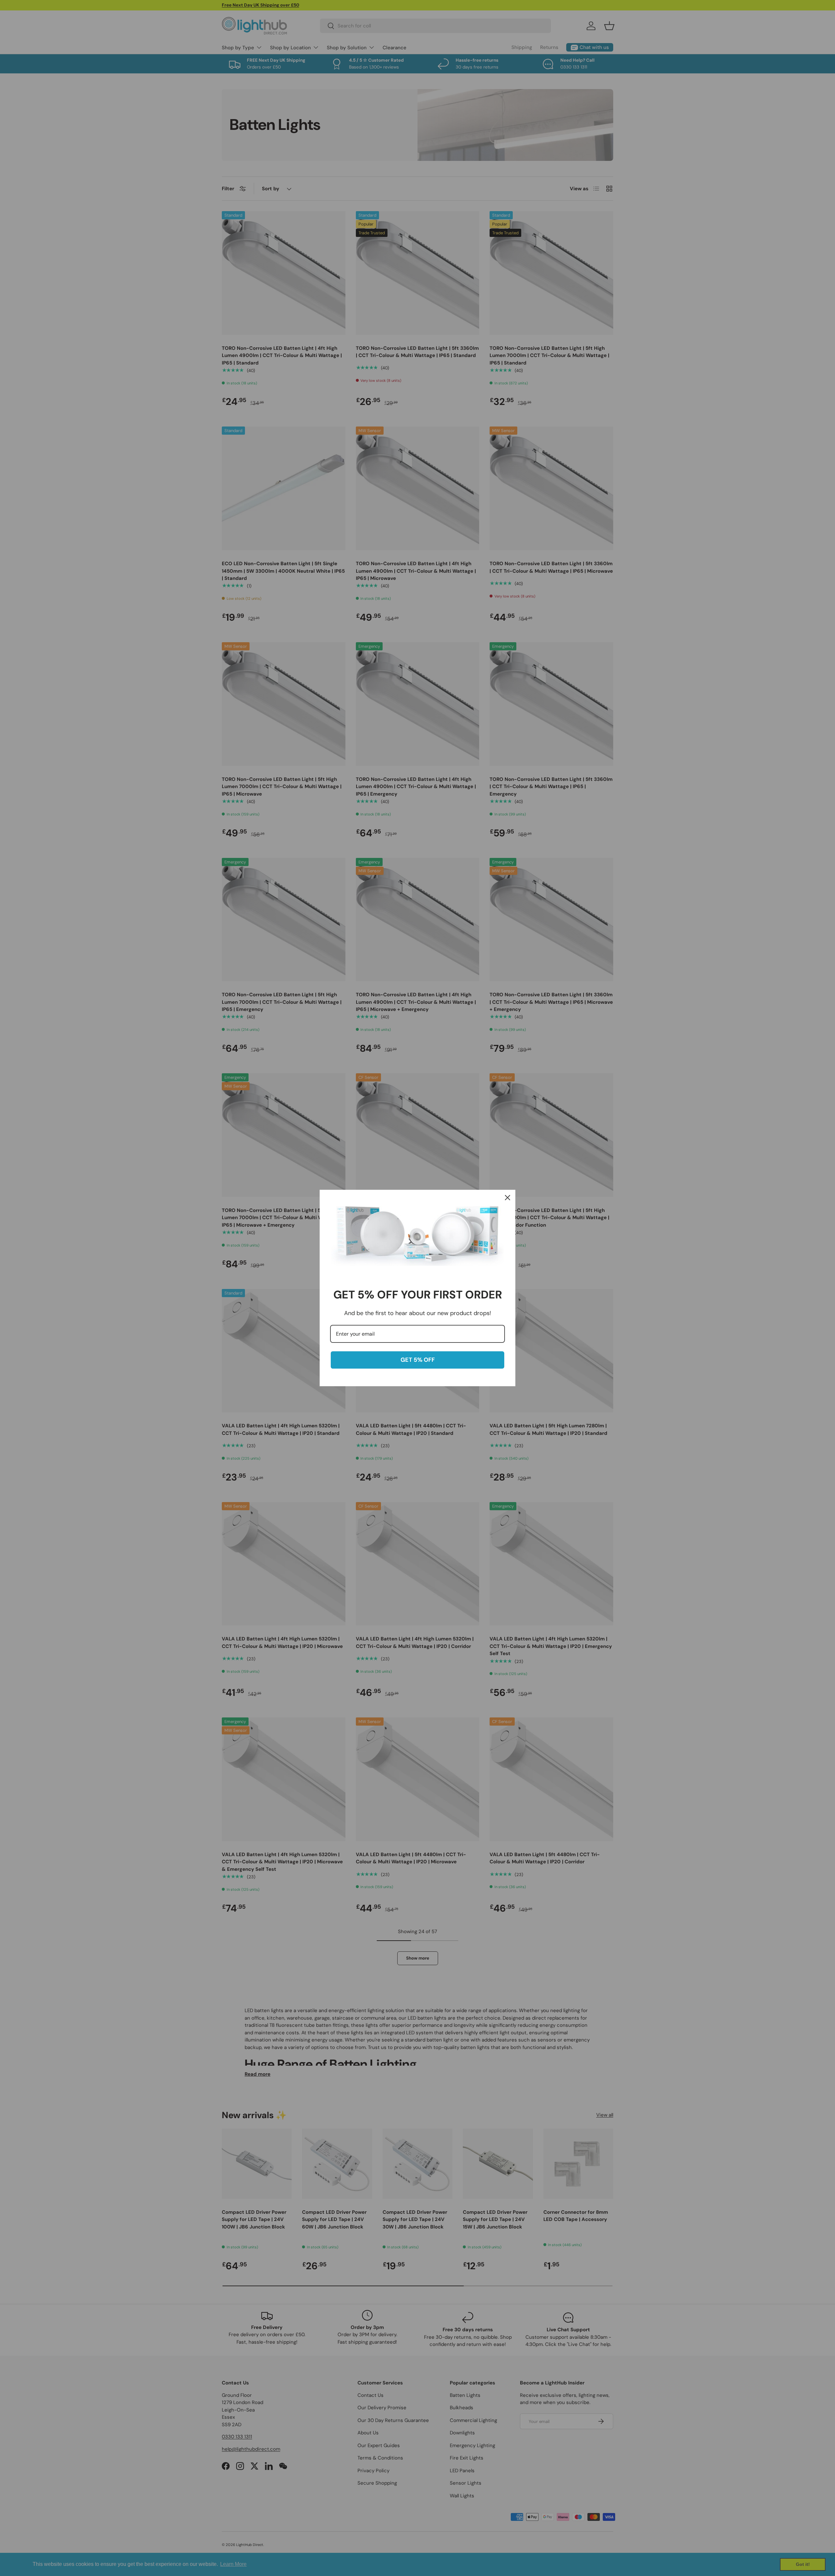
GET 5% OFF (418, 1360)
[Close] (508, 1198)
